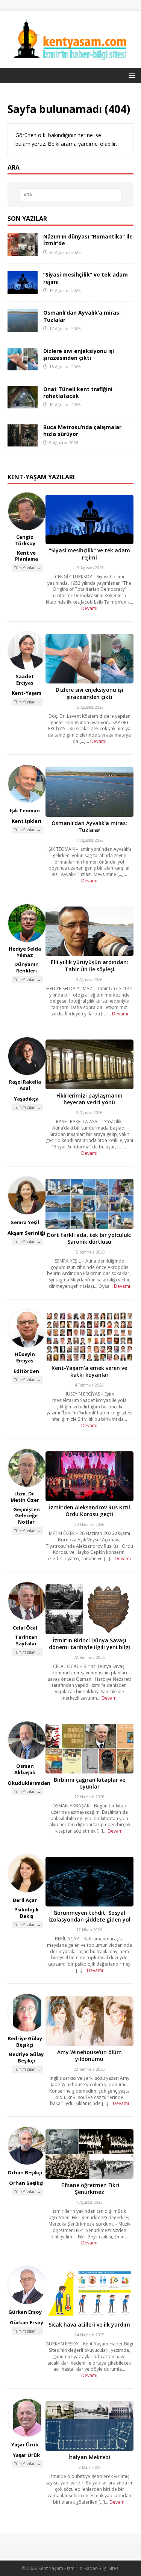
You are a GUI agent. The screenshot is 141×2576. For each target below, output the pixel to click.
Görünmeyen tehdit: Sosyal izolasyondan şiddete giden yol (89, 1916)
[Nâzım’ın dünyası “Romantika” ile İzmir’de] (23, 251)
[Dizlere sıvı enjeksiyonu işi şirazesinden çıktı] (23, 366)
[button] (131, 75)
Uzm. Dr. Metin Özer (25, 1497)
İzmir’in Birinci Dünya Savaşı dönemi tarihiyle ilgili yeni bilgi (89, 1644)
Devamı (89, 608)
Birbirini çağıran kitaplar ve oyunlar (89, 1783)
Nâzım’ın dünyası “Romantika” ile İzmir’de (88, 240)
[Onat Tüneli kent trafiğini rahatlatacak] (23, 404)
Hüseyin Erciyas (25, 1357)
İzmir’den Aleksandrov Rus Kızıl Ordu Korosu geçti (89, 1511)
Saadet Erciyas (25, 680)
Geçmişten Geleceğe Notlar (27, 1516)
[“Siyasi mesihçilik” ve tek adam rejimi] (23, 290)
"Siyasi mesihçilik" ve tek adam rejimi (89, 554)
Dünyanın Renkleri (27, 967)
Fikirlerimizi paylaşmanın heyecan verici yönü (89, 1099)
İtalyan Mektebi (89, 2457)
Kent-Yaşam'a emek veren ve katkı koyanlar (89, 1371)
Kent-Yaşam (27, 693)
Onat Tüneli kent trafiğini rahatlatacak (78, 392)
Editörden (26, 1371)
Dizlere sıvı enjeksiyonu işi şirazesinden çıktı (79, 354)
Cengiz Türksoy (25, 540)
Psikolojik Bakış (27, 1913)
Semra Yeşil (25, 1222)
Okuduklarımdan (29, 1783)
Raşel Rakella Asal (25, 1085)
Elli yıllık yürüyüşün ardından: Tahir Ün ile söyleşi (89, 965)
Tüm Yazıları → (27, 568)
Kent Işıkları (27, 821)
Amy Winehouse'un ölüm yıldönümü (89, 2055)
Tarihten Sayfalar (26, 1640)
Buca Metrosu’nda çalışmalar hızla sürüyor (82, 430)
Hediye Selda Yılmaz (25, 952)
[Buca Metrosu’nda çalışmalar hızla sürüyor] (23, 442)
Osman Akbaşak (25, 1769)
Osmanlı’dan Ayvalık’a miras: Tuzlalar (82, 316)
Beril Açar (25, 1900)
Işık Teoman (25, 810)
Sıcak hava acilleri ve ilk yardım (89, 2325)
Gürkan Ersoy (25, 2312)
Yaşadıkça (26, 1099)
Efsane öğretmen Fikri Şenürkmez (89, 2188)
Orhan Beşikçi (25, 2172)
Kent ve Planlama (27, 556)
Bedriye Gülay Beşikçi (25, 2042)
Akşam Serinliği (26, 1233)
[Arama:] (71, 195)
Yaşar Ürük (25, 2445)
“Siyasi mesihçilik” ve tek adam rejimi (86, 278)
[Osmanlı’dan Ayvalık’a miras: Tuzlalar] (23, 328)
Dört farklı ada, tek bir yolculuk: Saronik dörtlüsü (89, 1238)
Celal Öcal (25, 1628)
